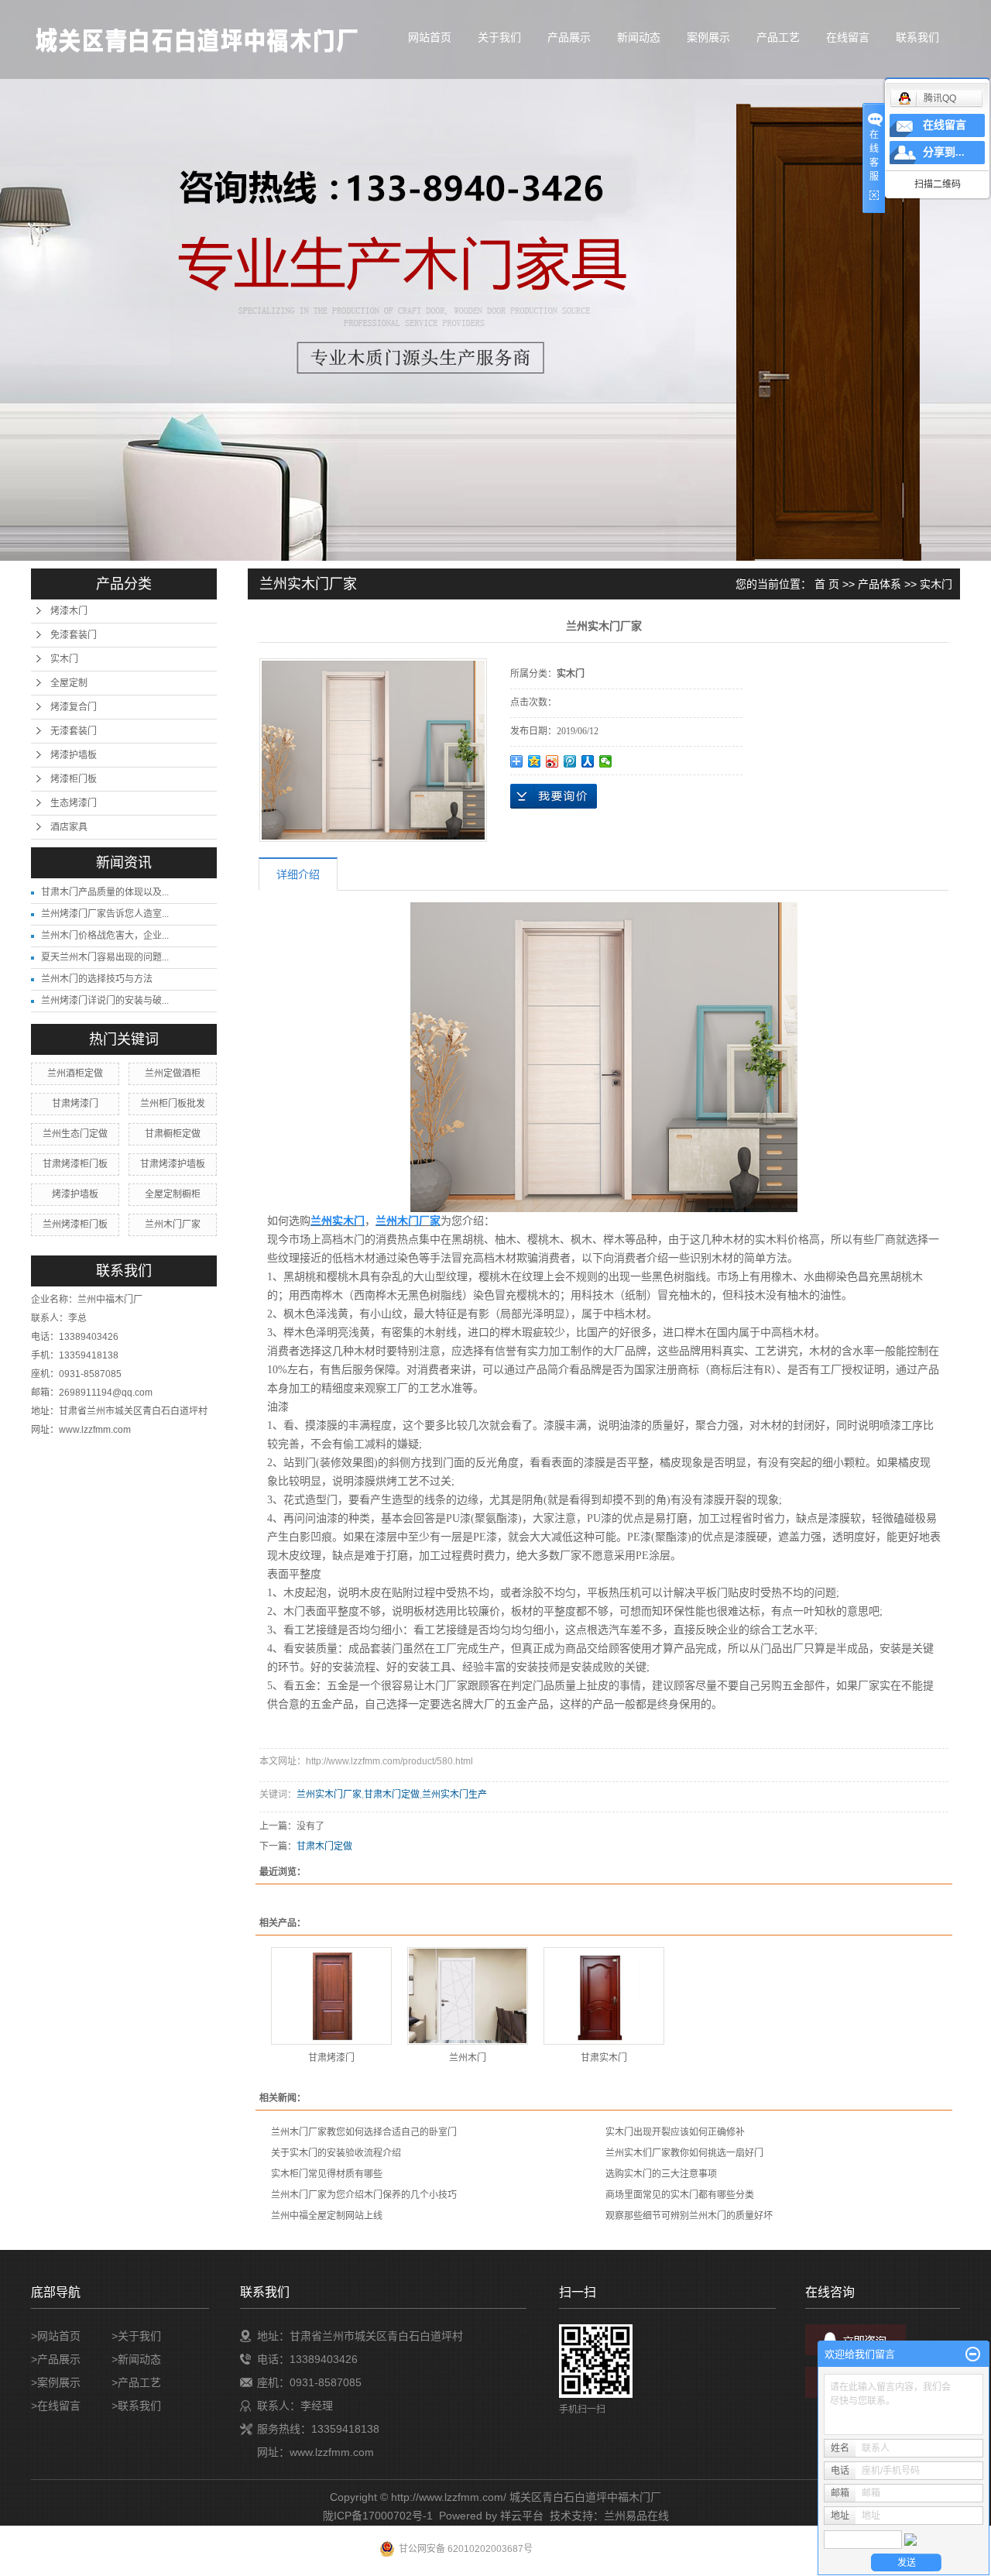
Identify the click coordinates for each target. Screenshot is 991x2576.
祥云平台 (522, 2516)
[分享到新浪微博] (552, 761)
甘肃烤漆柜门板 (75, 1164)
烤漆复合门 (74, 707)
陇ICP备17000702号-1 (378, 2516)
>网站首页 (56, 2336)
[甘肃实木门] (604, 1996)
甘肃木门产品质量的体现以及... (105, 892)
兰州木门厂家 (173, 1224)
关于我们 (499, 37)
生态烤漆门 (74, 803)
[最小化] (973, 2354)
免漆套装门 (74, 635)
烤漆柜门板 (74, 779)
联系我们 (917, 37)
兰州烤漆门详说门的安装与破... (105, 1001)
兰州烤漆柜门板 (75, 1224)
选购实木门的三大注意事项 (661, 2174)
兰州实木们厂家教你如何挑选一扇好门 (684, 2153)
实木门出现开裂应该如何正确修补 (675, 2132)
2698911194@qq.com (106, 1393)
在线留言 (848, 37)
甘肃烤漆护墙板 (173, 1164)
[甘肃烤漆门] (331, 1996)
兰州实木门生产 (454, 1795)
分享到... (944, 152)
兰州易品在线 (636, 2516)
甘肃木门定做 (392, 1795)
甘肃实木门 (604, 2058)
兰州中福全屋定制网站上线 (327, 2216)
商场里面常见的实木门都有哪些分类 (680, 2195)
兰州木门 (468, 2058)
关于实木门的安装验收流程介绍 (336, 2153)
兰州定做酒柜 (173, 1073)
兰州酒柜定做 (75, 1073)
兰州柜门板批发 (173, 1104)
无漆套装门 (74, 731)
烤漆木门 (69, 611)
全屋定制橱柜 (173, 1194)
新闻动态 (639, 37)
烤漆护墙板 (74, 755)
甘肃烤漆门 (75, 1104)
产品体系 (880, 584)
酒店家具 (69, 827)
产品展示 (569, 37)
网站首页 (430, 37)
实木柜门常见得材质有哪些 (327, 2174)
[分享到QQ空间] (535, 761)
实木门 (64, 659)
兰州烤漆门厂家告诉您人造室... (105, 914)
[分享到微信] (606, 761)
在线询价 (554, 796)
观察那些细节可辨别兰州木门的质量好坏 (689, 2216)
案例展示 (708, 37)
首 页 (827, 584)
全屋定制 (69, 683)
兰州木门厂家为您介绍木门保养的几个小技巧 (364, 2195)
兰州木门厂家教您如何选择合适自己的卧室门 (364, 2132)
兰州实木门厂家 (329, 1795)
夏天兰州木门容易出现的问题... (105, 957)
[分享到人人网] (588, 761)
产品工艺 (778, 37)
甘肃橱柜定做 (173, 1134)
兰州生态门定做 (75, 1134)
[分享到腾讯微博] (570, 761)
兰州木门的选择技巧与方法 (97, 979)
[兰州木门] (468, 1996)
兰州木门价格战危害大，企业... (105, 936)
